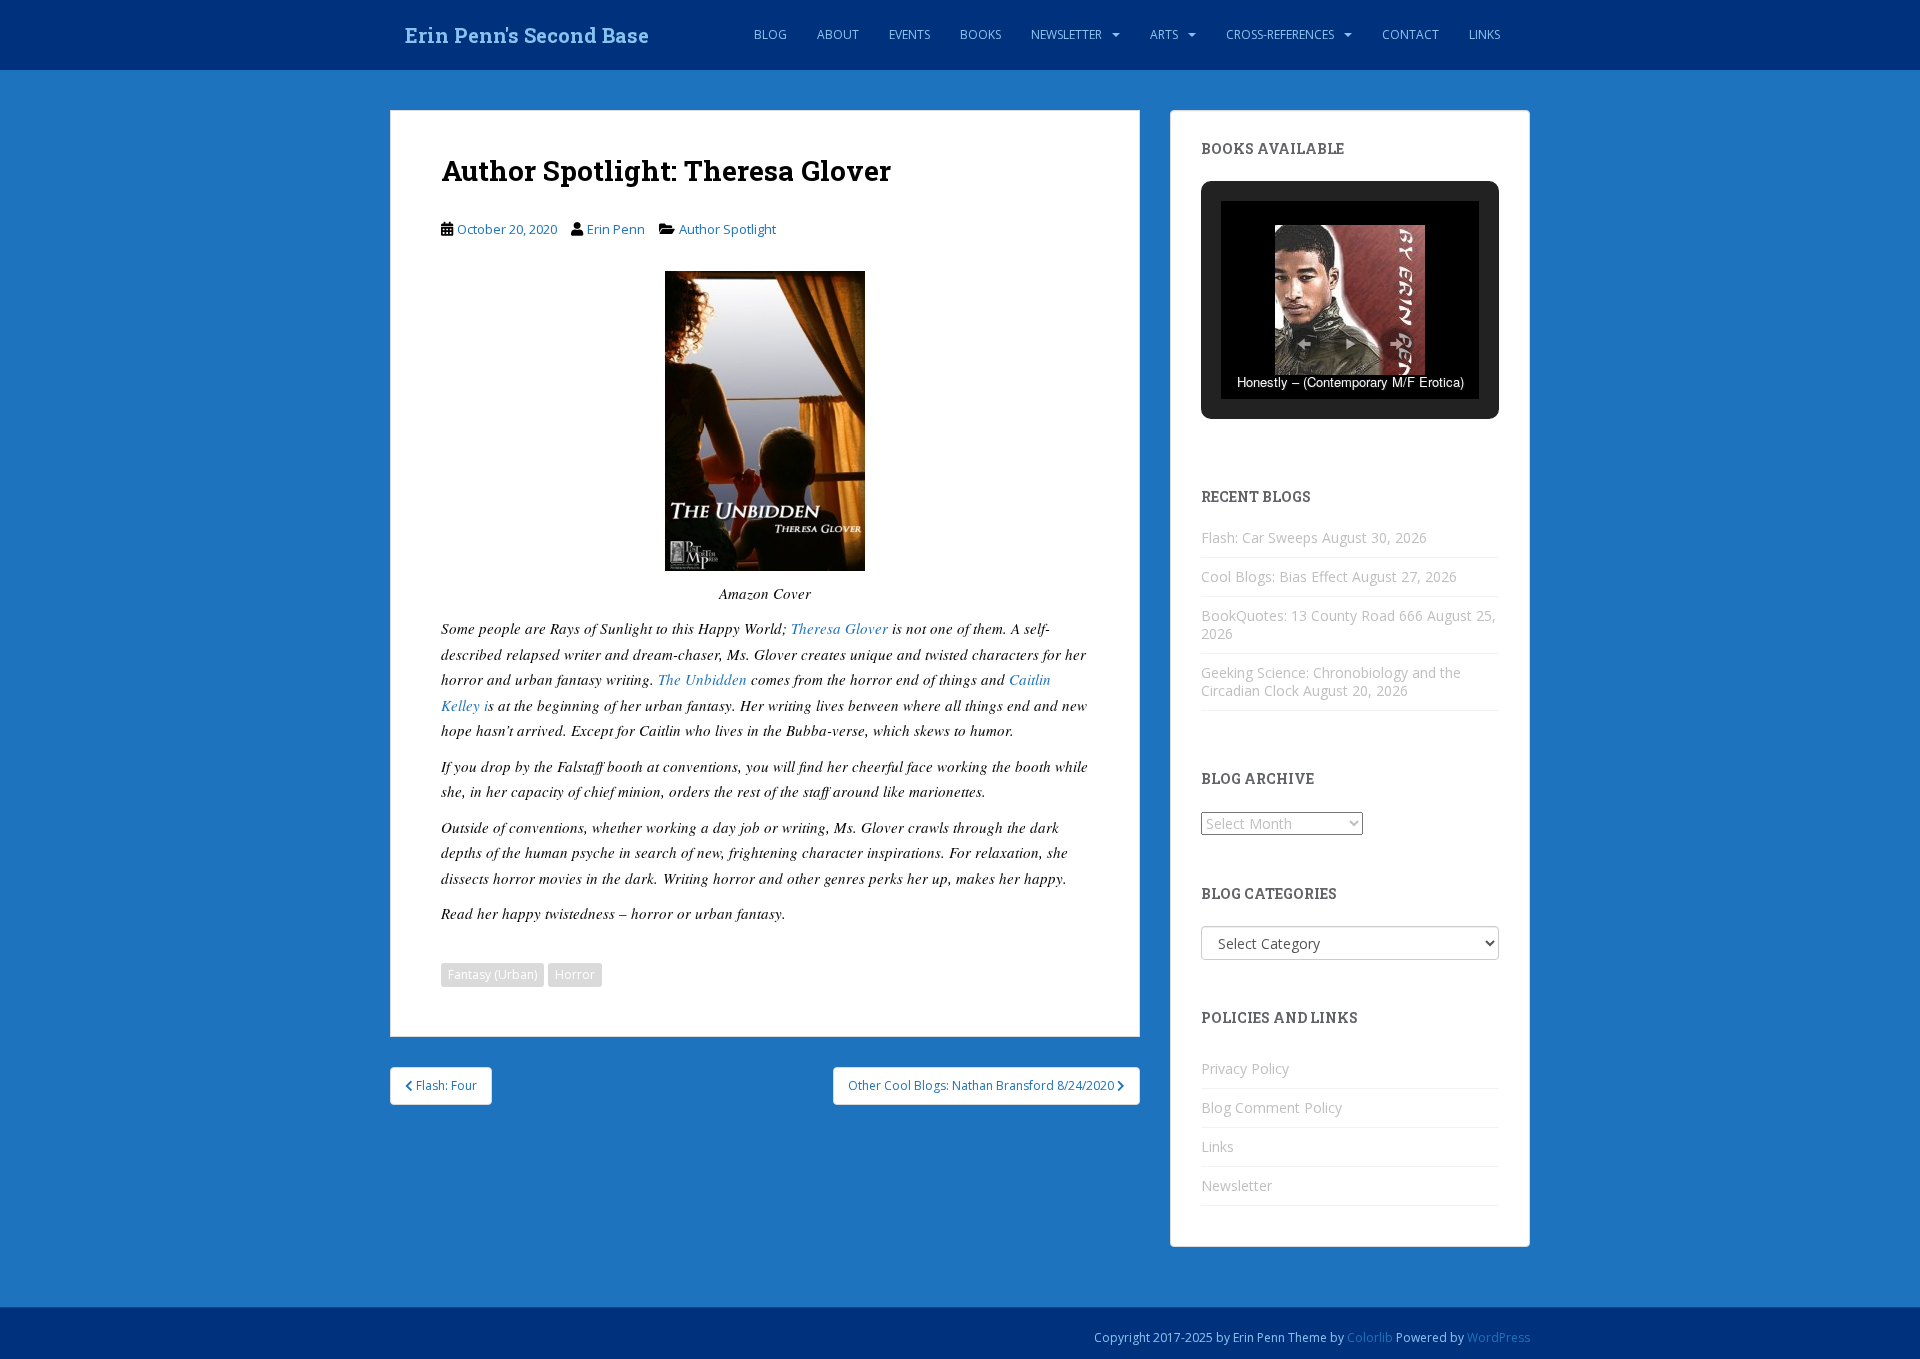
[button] (1304, 344)
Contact (1410, 34)
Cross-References (1280, 34)
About (838, 34)
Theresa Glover (839, 628)
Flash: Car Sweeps (1259, 537)
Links (1484, 34)
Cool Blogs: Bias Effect (1274, 576)
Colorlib (1370, 1337)
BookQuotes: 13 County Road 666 (1312, 615)
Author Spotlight (727, 229)
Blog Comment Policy (1271, 1107)
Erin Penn (616, 229)
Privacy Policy (1245, 1068)
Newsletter (1066, 34)
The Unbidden (702, 679)
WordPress (1498, 1337)
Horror (575, 974)
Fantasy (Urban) (492, 974)
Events (909, 34)
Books (980, 34)
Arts (1164, 34)
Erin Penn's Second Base (527, 35)
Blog (770, 34)
